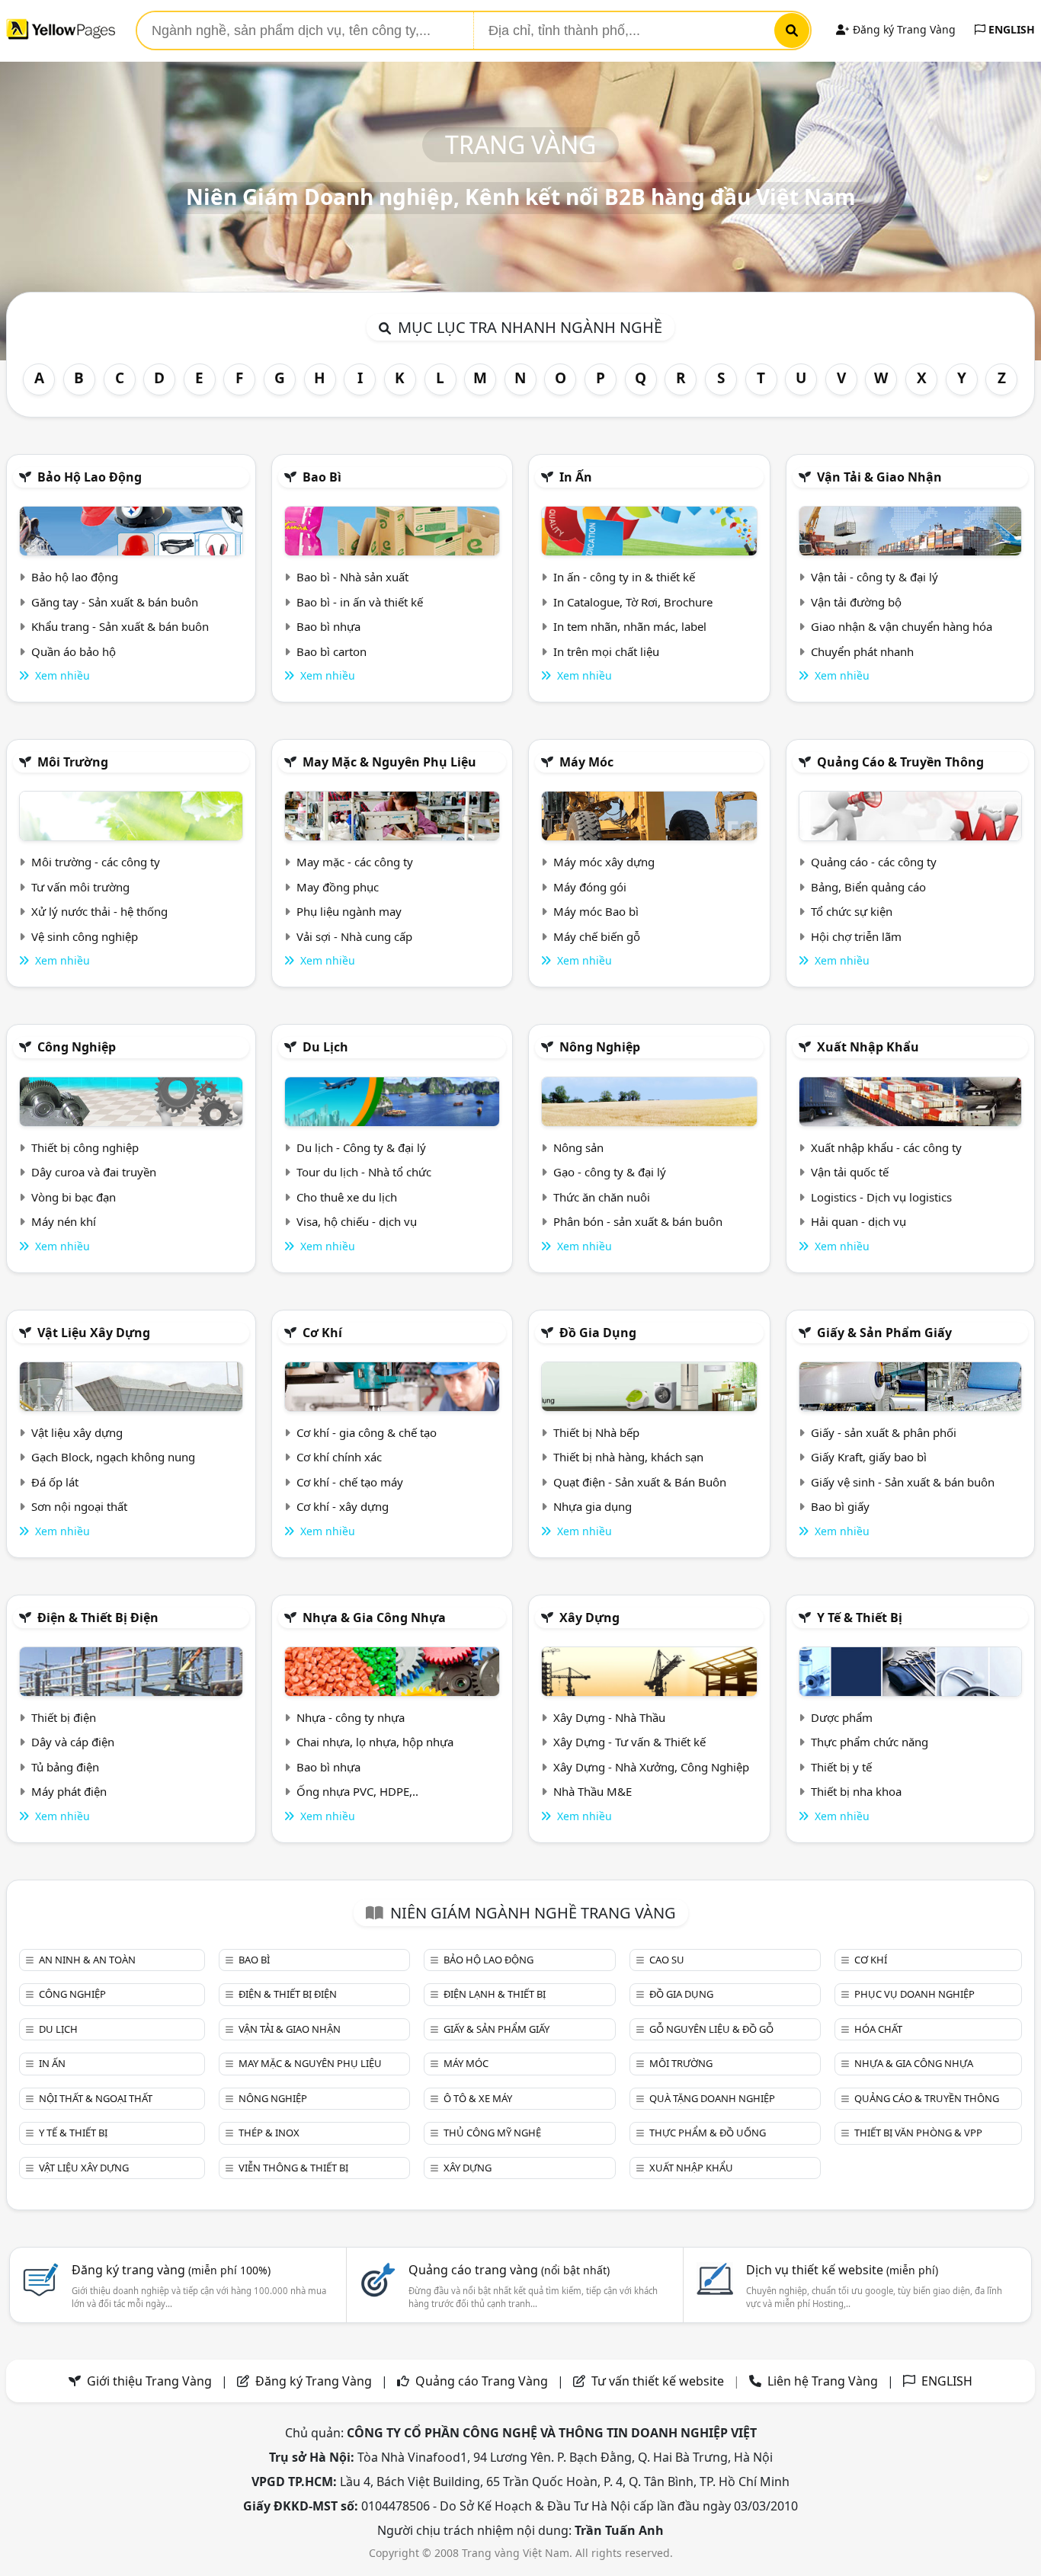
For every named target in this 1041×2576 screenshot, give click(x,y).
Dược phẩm (842, 1717)
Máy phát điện (69, 1791)
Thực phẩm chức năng (870, 1742)
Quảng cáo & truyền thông (900, 762)
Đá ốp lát (55, 1482)
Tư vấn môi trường (80, 887)
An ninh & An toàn (87, 1960)
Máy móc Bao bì (596, 911)
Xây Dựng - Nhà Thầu (609, 1717)
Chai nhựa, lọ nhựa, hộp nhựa (375, 1742)
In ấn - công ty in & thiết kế (624, 577)
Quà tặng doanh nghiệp (712, 2098)
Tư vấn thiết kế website (659, 2381)
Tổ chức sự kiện (852, 911)
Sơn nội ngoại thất (79, 1506)
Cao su (667, 1960)
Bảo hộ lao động (90, 477)
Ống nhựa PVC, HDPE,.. (357, 1791)
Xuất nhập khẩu (868, 1047)
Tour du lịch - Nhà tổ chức (364, 1172)
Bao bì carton (332, 651)
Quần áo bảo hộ (74, 651)
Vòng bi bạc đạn (74, 1197)
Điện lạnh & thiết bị (495, 1994)
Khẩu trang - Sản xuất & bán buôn (120, 626)
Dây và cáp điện (73, 1742)
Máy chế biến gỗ (597, 936)
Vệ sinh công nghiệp (85, 936)
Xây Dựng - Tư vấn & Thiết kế (629, 1742)
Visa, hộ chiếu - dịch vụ (357, 1221)
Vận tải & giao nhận (879, 477)
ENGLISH (1010, 29)
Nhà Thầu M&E (593, 1791)
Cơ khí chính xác (339, 1457)
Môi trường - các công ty (96, 862)
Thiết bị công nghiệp (85, 1147)
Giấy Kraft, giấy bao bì (869, 1457)
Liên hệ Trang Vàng (823, 2381)
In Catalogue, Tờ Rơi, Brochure (633, 602)
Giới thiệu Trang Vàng (149, 2381)
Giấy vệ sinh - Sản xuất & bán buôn (903, 1482)
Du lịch (325, 1047)
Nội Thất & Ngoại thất (96, 2098)
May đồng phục (338, 887)
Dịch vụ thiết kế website (842, 2270)
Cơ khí (322, 1333)
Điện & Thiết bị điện (98, 1618)
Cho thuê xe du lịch (347, 1197)
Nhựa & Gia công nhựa (374, 1618)
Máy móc (586, 762)
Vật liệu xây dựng (94, 1333)
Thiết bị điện (64, 1717)
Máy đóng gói (590, 887)
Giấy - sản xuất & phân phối (884, 1432)
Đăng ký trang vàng (171, 2270)
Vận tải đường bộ (856, 602)
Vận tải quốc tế (850, 1172)
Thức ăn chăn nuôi (602, 1197)
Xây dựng (589, 1618)
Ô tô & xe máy (478, 2098)
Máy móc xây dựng (604, 862)
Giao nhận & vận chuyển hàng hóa (902, 626)
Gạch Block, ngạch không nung (113, 1457)
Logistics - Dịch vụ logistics (881, 1197)
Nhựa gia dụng (593, 1506)
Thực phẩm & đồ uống (708, 2133)
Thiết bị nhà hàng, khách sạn (628, 1457)
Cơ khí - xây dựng (343, 1506)
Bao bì (322, 477)
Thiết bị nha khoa (856, 1791)
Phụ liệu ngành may (349, 911)
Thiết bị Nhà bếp (596, 1432)
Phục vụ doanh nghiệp (914, 1994)
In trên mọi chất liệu (606, 651)
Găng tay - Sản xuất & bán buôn (115, 602)
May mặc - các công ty (355, 862)
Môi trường (73, 762)
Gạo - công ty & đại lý (610, 1172)
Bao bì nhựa (328, 626)
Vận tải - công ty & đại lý (874, 577)
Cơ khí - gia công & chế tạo (367, 1432)
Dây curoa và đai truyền (94, 1172)
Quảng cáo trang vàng (509, 2270)
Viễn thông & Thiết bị (293, 2168)
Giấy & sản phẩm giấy (884, 1333)
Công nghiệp (77, 1047)
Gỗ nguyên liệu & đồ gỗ (711, 2029)
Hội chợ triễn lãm (856, 936)
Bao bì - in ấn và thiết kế (360, 602)
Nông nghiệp (600, 1047)
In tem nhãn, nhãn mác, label (630, 626)
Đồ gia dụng (598, 1333)
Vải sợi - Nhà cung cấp (354, 936)
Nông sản (578, 1147)
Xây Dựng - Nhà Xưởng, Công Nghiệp (651, 1767)
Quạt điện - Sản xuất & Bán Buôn (640, 1482)
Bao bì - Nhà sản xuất (352, 577)
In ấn (576, 477)
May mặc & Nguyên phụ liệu (389, 762)
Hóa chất (878, 2029)
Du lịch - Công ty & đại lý (361, 1147)
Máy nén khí (64, 1221)
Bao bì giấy (840, 1506)
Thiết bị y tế (841, 1767)
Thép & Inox (269, 2133)
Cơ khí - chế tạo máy (350, 1482)
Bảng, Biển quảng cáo (868, 887)
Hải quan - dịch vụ (858, 1221)
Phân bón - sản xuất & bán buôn (638, 1221)
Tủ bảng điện (65, 1767)
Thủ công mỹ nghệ (492, 2133)
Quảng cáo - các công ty (874, 862)
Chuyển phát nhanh (862, 651)
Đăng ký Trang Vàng (903, 29)
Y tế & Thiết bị (860, 1618)
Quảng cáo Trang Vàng (482, 2381)
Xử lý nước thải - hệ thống (99, 911)
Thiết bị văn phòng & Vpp (918, 2133)
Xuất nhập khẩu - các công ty (886, 1147)
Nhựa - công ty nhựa (351, 1717)
